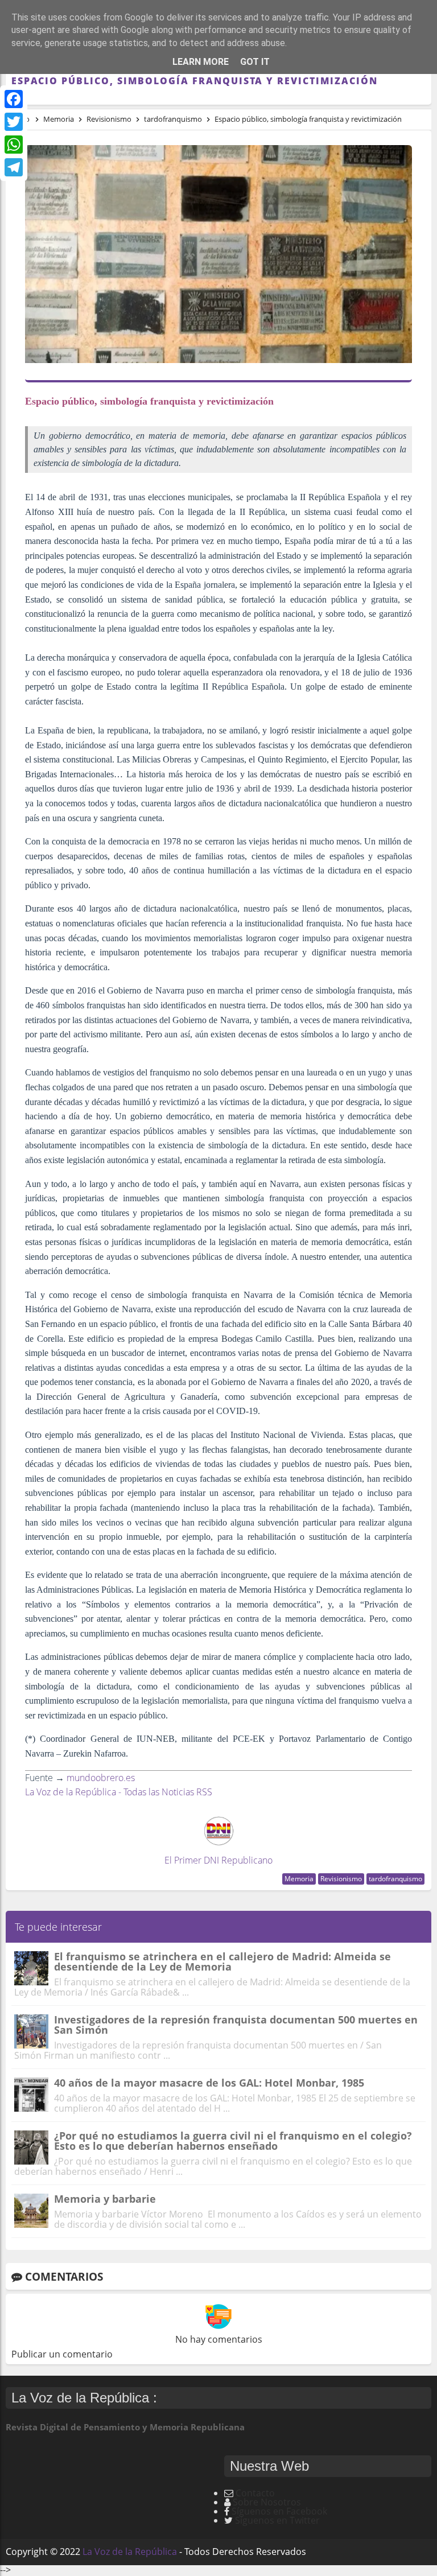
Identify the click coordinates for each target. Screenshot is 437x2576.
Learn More (201, 62)
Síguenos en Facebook (279, 2511)
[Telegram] (14, 167)
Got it (255, 62)
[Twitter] (14, 122)
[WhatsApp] (14, 145)
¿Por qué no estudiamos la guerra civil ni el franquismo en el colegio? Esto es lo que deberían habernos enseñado (233, 2141)
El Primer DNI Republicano (218, 1860)
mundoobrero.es (101, 1778)
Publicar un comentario (62, 2354)
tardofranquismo (395, 1879)
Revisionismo (341, 1879)
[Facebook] (14, 99)
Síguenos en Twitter (277, 2520)
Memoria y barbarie (105, 2199)
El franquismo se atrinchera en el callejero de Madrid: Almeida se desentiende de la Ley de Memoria (222, 1961)
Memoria (299, 1879)
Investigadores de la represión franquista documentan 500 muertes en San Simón (236, 2025)
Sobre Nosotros (267, 2502)
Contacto (255, 2493)
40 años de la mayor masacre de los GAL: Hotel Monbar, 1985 (209, 2083)
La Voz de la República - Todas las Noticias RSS (119, 1792)
